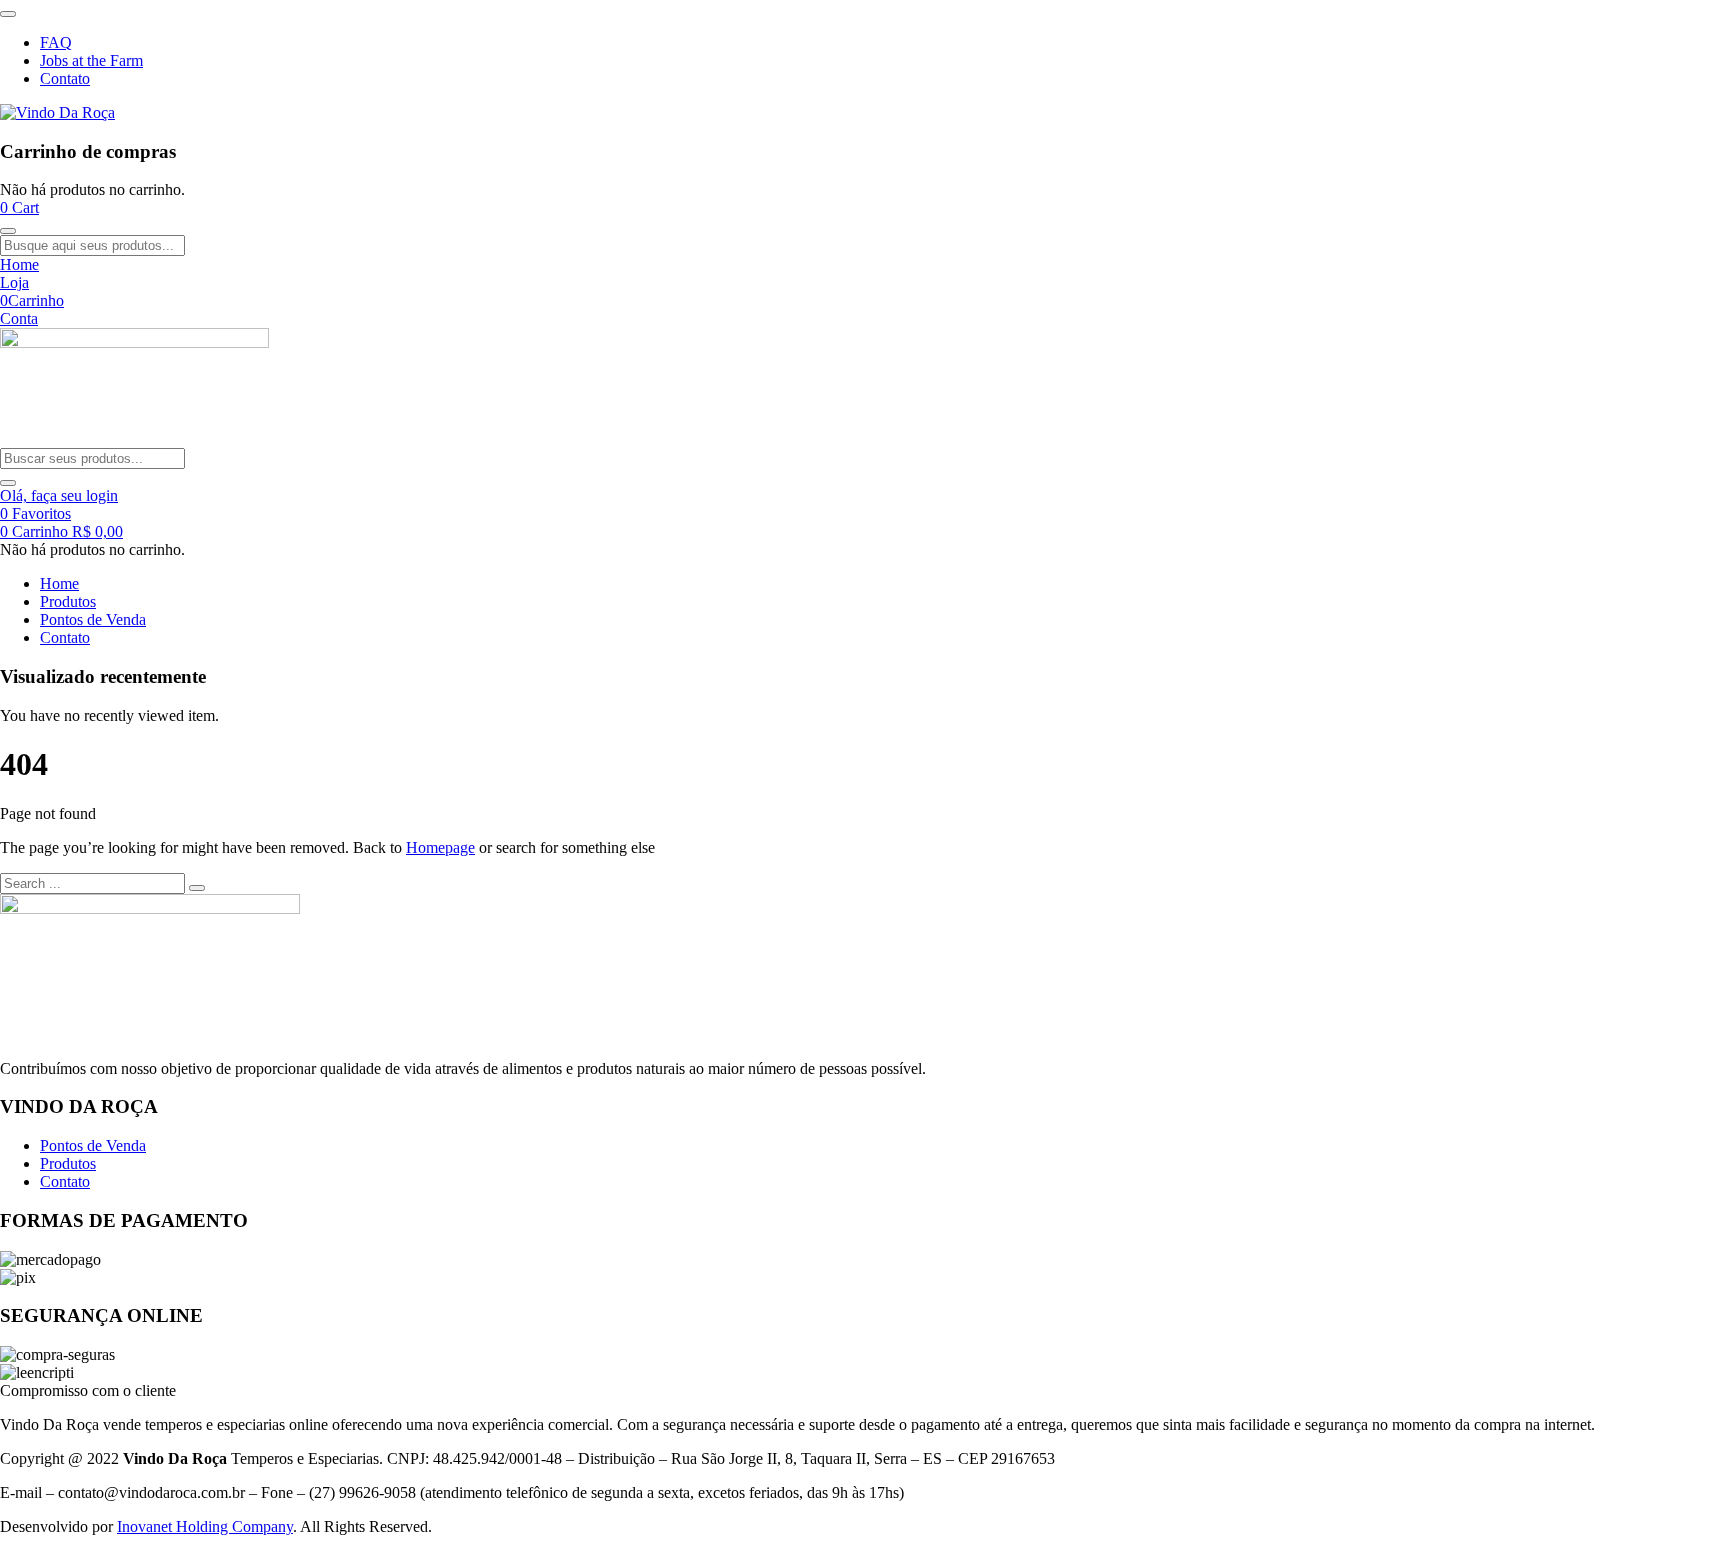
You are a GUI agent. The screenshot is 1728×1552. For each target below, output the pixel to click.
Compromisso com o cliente (88, 1390)
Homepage (440, 847)
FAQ (56, 42)
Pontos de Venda (93, 619)
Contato (65, 78)
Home (59, 583)
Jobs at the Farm (91, 60)
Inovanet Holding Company (205, 1526)
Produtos (68, 601)
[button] (19, 207)
